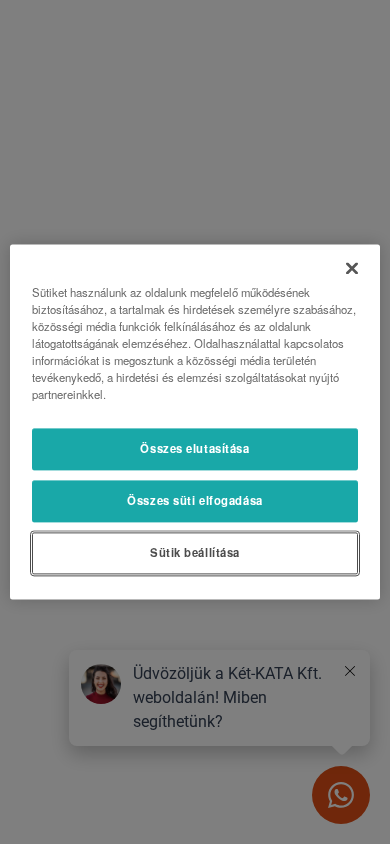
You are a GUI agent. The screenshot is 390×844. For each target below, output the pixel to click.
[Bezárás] (352, 268)
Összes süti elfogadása (195, 501)
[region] (195, 421)
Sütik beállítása (195, 553)
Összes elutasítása (194, 449)
